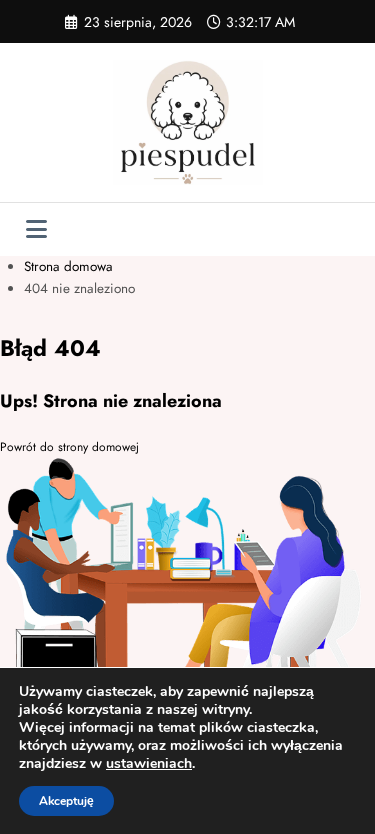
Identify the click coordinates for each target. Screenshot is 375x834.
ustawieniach (149, 764)
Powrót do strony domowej (69, 447)
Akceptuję (66, 801)
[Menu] (36, 229)
